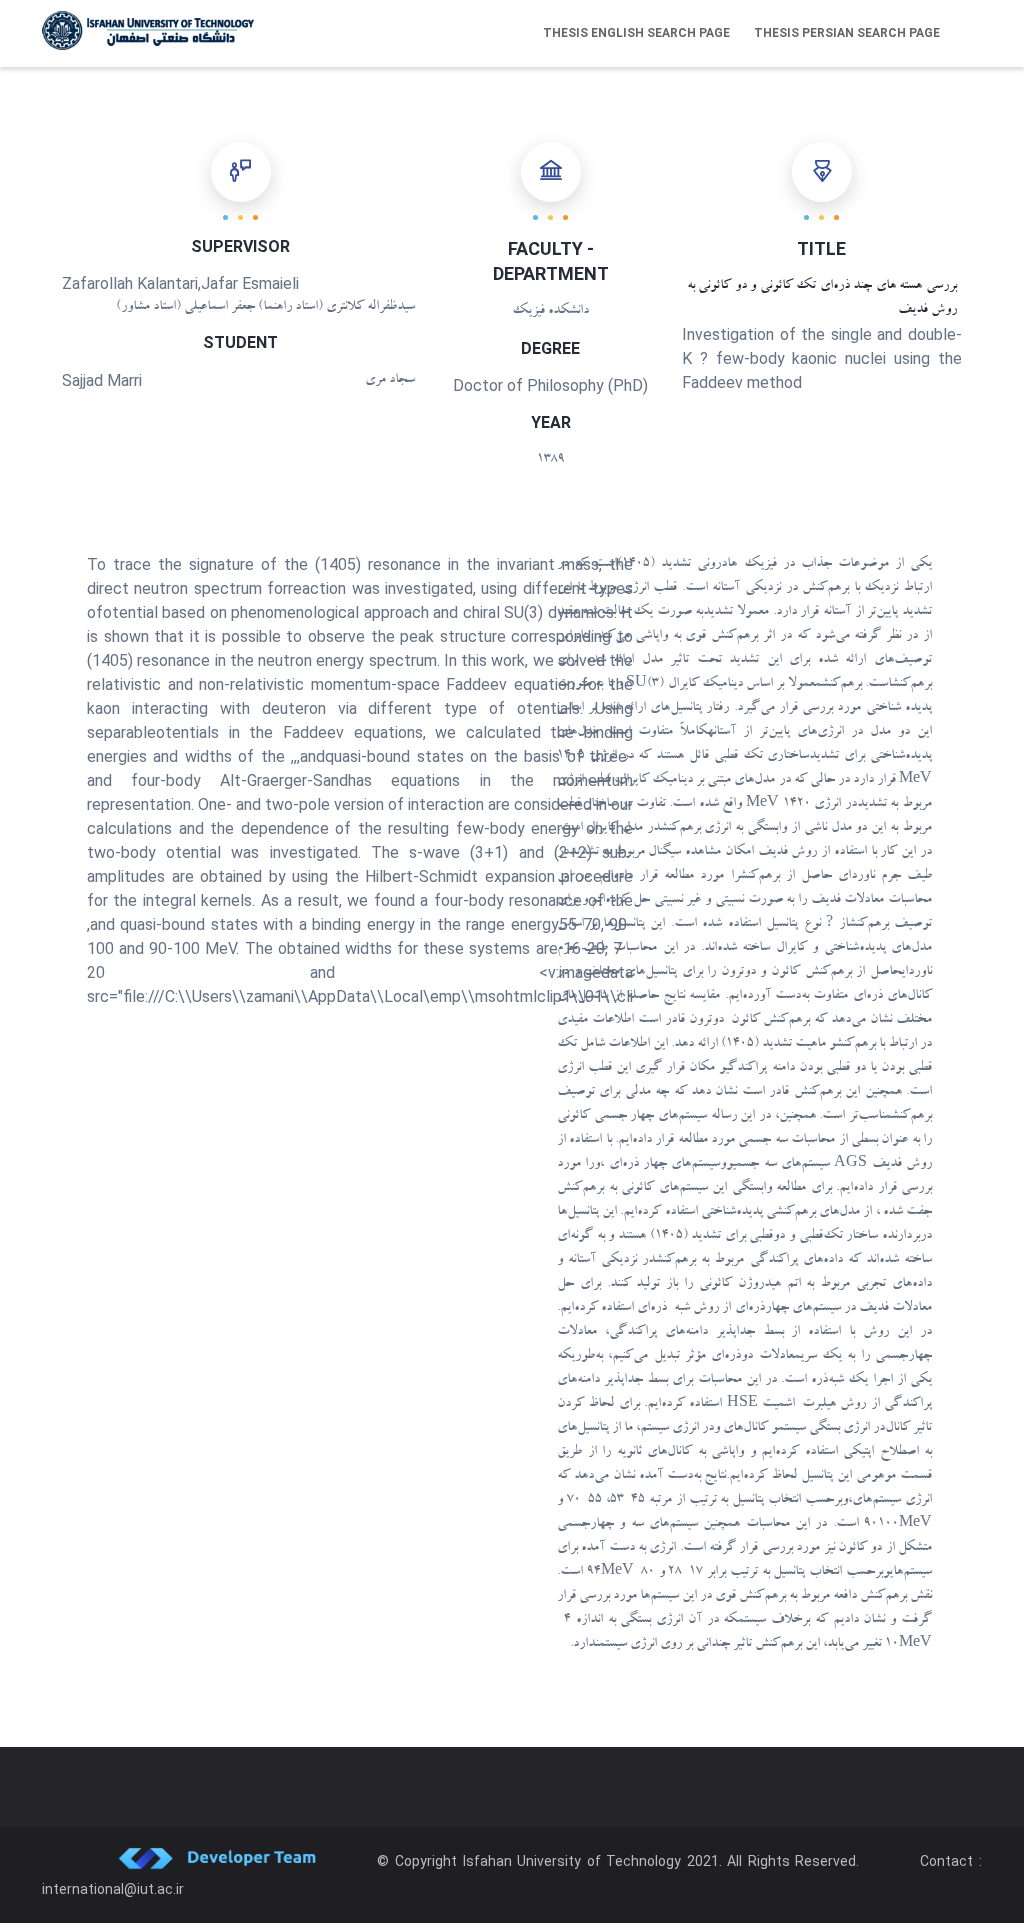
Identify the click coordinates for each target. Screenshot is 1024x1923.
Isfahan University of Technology (572, 1861)
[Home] (148, 30)
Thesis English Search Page (636, 33)
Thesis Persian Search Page (847, 33)
